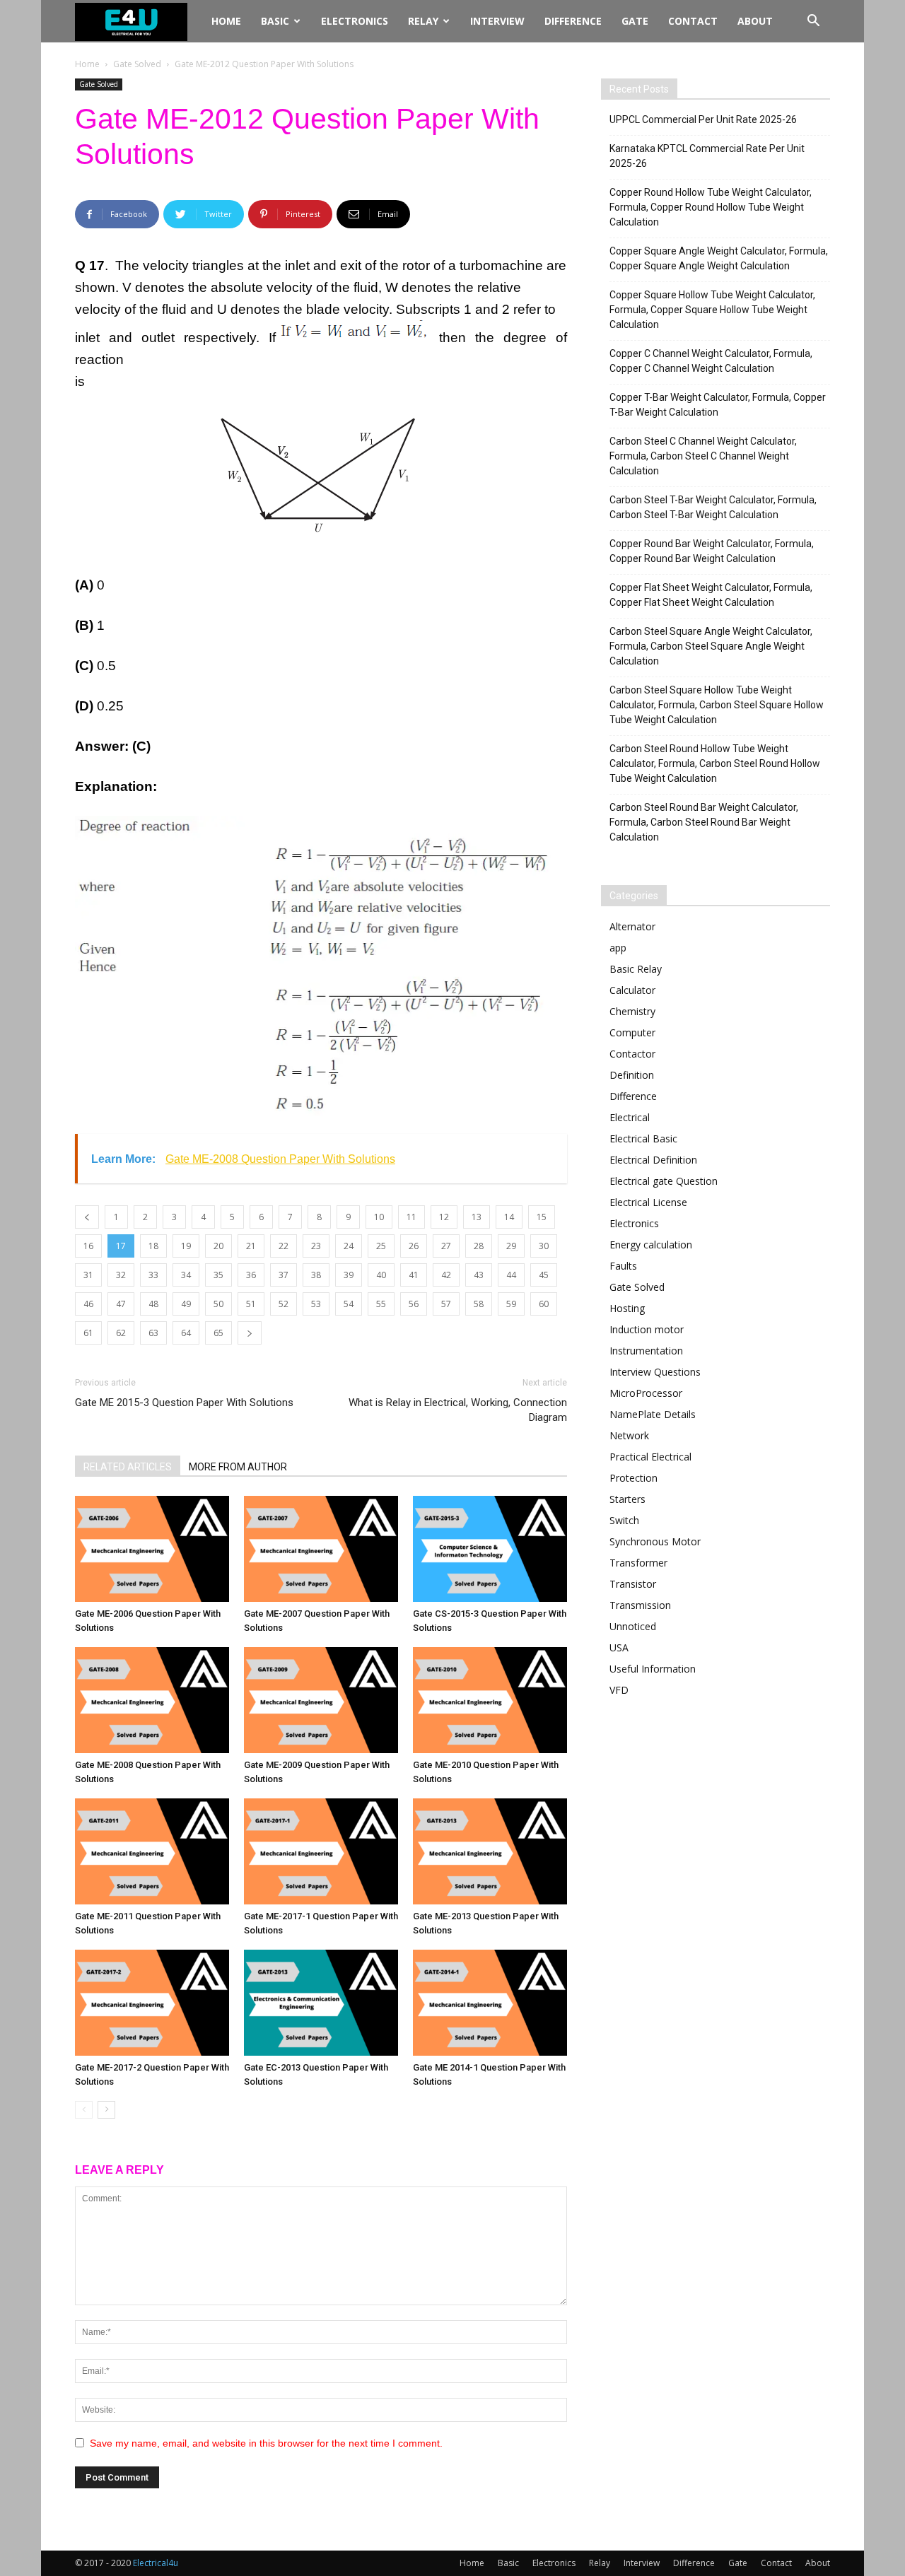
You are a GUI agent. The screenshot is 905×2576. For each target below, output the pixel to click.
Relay (423, 21)
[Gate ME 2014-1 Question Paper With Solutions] (490, 2003)
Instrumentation (646, 1351)
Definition (632, 1075)
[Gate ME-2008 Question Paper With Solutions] (152, 1700)
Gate (635, 21)
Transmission (640, 1605)
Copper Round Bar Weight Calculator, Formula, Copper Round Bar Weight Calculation (712, 551)
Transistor (633, 1584)
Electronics (355, 21)
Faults (623, 1266)
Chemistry (632, 1011)
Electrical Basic (643, 1138)
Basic (275, 21)
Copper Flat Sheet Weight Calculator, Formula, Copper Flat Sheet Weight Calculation (711, 595)
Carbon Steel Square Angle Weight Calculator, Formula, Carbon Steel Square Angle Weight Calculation (711, 646)
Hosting (627, 1308)
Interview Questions (655, 1372)
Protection (633, 1478)
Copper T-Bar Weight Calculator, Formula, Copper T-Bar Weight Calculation (718, 405)
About (755, 21)
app (618, 948)
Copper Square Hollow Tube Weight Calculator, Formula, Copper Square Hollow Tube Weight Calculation (712, 310)
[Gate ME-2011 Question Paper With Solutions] (152, 1851)
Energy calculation (651, 1245)
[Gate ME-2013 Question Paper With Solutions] (490, 1851)
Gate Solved (137, 64)
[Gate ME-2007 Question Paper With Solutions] (321, 1549)
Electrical (630, 1117)
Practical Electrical (650, 1457)
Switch (624, 1520)
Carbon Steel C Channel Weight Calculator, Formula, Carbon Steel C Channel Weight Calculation (703, 456)
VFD (619, 1690)
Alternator (632, 926)
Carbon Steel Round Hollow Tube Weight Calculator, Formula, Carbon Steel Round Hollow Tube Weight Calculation (715, 763)
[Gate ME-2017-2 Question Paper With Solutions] (152, 2003)
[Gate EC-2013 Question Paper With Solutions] (321, 2003)
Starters (627, 1499)
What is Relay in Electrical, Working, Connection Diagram (458, 1410)
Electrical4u (156, 2563)
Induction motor (647, 1329)
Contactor (632, 1054)
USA (619, 1647)
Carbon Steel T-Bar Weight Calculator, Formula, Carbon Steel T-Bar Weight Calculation (713, 507)
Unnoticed (633, 1626)
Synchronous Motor (655, 1541)
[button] (813, 22)
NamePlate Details (653, 1414)
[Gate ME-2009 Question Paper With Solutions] (321, 1700)
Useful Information (653, 1669)
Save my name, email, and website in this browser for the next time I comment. (266, 2443)
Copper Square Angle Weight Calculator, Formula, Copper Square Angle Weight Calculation (719, 258)
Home (226, 21)
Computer (632, 1032)
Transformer (638, 1563)
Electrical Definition (653, 1160)
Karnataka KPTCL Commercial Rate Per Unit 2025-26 (707, 156)
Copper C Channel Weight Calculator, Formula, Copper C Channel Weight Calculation (711, 361)
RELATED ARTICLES (128, 1467)
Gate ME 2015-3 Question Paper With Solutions (184, 1403)
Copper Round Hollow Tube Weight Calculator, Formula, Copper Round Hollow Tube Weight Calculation (711, 207)
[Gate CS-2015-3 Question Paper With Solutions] (490, 1549)
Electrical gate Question (664, 1181)
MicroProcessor (646, 1393)
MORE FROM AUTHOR (238, 1467)
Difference (573, 21)
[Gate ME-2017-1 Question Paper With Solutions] (321, 1851)
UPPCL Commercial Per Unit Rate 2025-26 (703, 119)
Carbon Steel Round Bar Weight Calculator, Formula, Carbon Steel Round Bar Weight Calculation (704, 822)
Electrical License (648, 1202)
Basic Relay (636, 969)
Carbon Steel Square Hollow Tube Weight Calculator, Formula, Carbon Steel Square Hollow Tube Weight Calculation (717, 705)
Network (629, 1435)
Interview (497, 21)
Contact (693, 21)
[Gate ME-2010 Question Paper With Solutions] (490, 1700)
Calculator (632, 990)
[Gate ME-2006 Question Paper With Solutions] (152, 1549)
